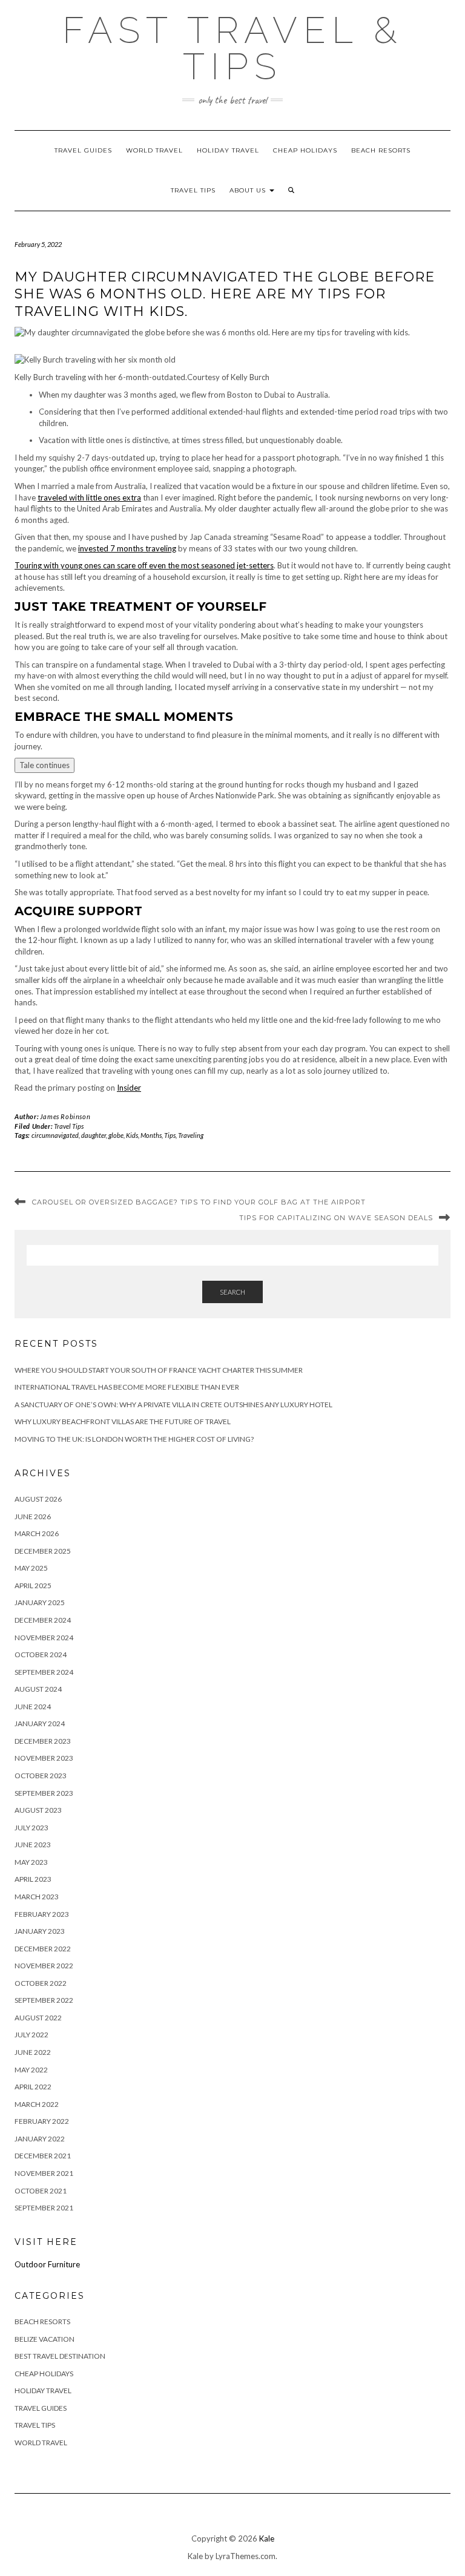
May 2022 (31, 2070)
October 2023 (41, 1776)
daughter (94, 1135)
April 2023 (33, 1879)
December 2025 (43, 1551)
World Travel (154, 150)
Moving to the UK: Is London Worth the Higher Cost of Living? (134, 1439)
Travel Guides (83, 150)
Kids (132, 1135)
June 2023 (33, 1845)
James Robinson (65, 1116)
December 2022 (43, 1949)
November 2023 (44, 1758)
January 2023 (40, 1931)
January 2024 (40, 1723)
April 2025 (33, 1585)
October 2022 (41, 1983)
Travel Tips (193, 190)
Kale (267, 2538)
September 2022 (44, 2000)
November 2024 (44, 1638)
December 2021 (43, 2156)
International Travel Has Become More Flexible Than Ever (127, 1387)
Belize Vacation (45, 2339)
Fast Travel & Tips (232, 48)
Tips (170, 1135)
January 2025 (40, 1602)
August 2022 (38, 2018)
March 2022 (37, 2104)
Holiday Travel (228, 150)
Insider (129, 1088)
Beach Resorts (381, 150)
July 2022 (31, 2035)
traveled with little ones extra (89, 498)
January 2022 (40, 2139)
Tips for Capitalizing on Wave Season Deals (336, 1218)
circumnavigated (55, 1135)
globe (116, 1135)
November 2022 (44, 1966)
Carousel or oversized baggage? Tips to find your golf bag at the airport (199, 1202)
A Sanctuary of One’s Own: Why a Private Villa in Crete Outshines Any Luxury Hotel (173, 1405)
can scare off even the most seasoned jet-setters (187, 565)
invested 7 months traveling (127, 548)
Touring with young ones (58, 565)
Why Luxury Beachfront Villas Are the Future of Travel (123, 1421)
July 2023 (31, 1828)
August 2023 (38, 1810)
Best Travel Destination (60, 2356)
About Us (249, 190)
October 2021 (41, 2191)
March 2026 (37, 1533)
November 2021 (44, 2173)
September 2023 (44, 1793)
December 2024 (43, 1620)
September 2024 (44, 1672)
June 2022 (33, 2052)
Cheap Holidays (305, 150)
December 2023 (43, 1741)
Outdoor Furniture (47, 2264)
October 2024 (41, 1654)
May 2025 (31, 1568)
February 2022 (42, 2121)
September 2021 (44, 2208)
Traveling (191, 1135)
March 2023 (37, 1897)
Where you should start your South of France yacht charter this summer (159, 1370)
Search (232, 1292)
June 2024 (33, 1707)
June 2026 (33, 1516)
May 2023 (31, 1862)
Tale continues (45, 765)
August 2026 (38, 1499)
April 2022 (33, 2087)
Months (151, 1135)
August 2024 (38, 1689)
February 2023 (42, 1914)
